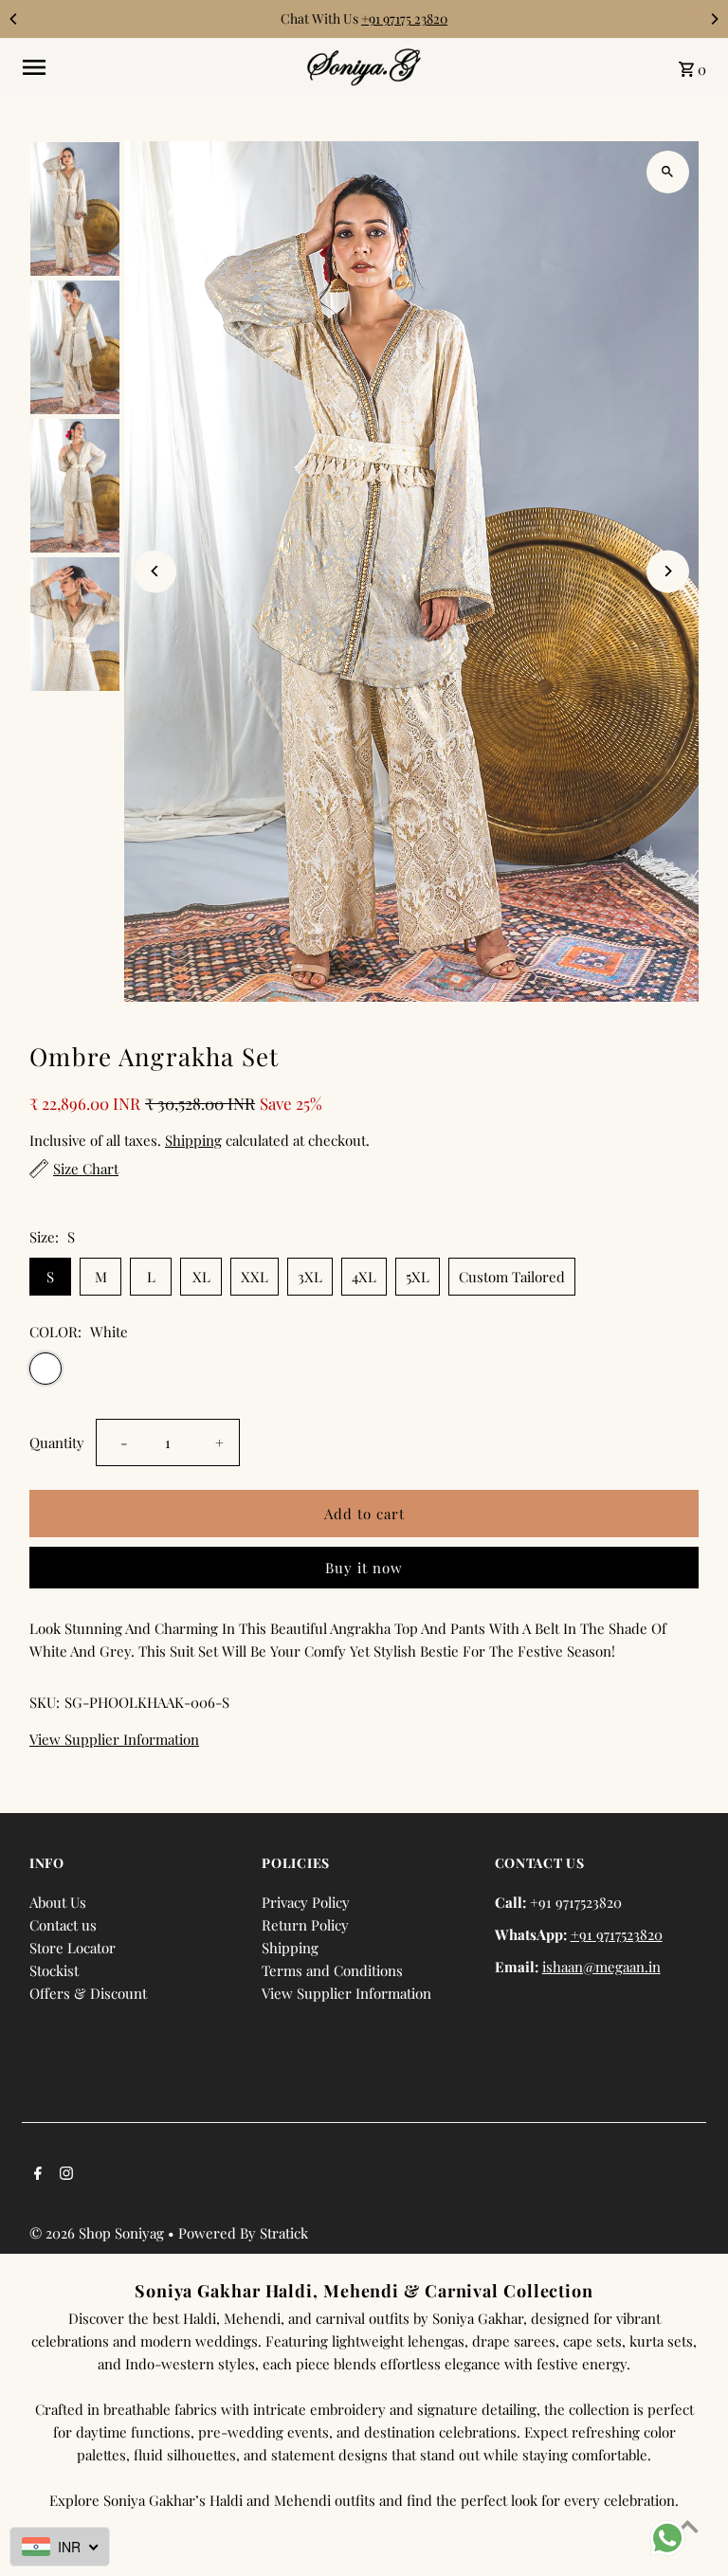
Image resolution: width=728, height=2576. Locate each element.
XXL (255, 1277)
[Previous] (14, 19)
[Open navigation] (158, 67)
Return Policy (305, 1925)
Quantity (57, 1442)
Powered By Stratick (243, 2233)
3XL (310, 1277)
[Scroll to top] (688, 2526)
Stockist (54, 1970)
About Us (58, 1902)
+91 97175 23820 (404, 18)
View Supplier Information (114, 1740)
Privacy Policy (306, 1902)
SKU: (45, 1702)
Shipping (193, 1140)
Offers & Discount (88, 1993)
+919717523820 (617, 1934)
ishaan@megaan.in (601, 1967)
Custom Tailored (512, 1277)
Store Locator (73, 1948)
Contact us (63, 1925)
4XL (364, 1277)
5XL (418, 1277)
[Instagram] (64, 2174)
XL (201, 1277)
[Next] (714, 19)
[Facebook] (36, 2174)
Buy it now (364, 1568)
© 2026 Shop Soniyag (99, 2233)
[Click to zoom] (668, 172)
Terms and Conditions (332, 1970)
